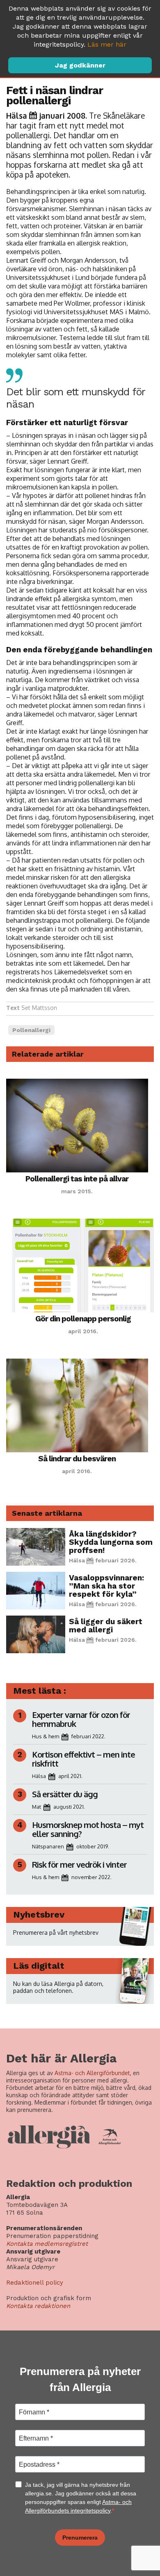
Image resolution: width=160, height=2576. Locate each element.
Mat (37, 1807)
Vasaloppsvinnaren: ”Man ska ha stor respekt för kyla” (106, 1586)
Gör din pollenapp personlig (83, 1319)
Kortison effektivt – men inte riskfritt (83, 1759)
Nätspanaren (48, 1846)
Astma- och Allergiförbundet (92, 2073)
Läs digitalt (39, 1966)
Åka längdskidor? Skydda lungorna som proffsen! (111, 1542)
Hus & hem (46, 1736)
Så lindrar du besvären (77, 1459)
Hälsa (17, 115)
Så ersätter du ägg (65, 1794)
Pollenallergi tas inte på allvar (77, 1179)
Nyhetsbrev (39, 1915)
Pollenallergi (31, 1030)
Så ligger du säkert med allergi (106, 1626)
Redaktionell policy (35, 2283)
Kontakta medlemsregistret (47, 2244)
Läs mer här (107, 44)
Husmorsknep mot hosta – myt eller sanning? (88, 1829)
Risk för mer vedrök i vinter (79, 1864)
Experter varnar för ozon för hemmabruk (81, 1719)
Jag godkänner (80, 65)
